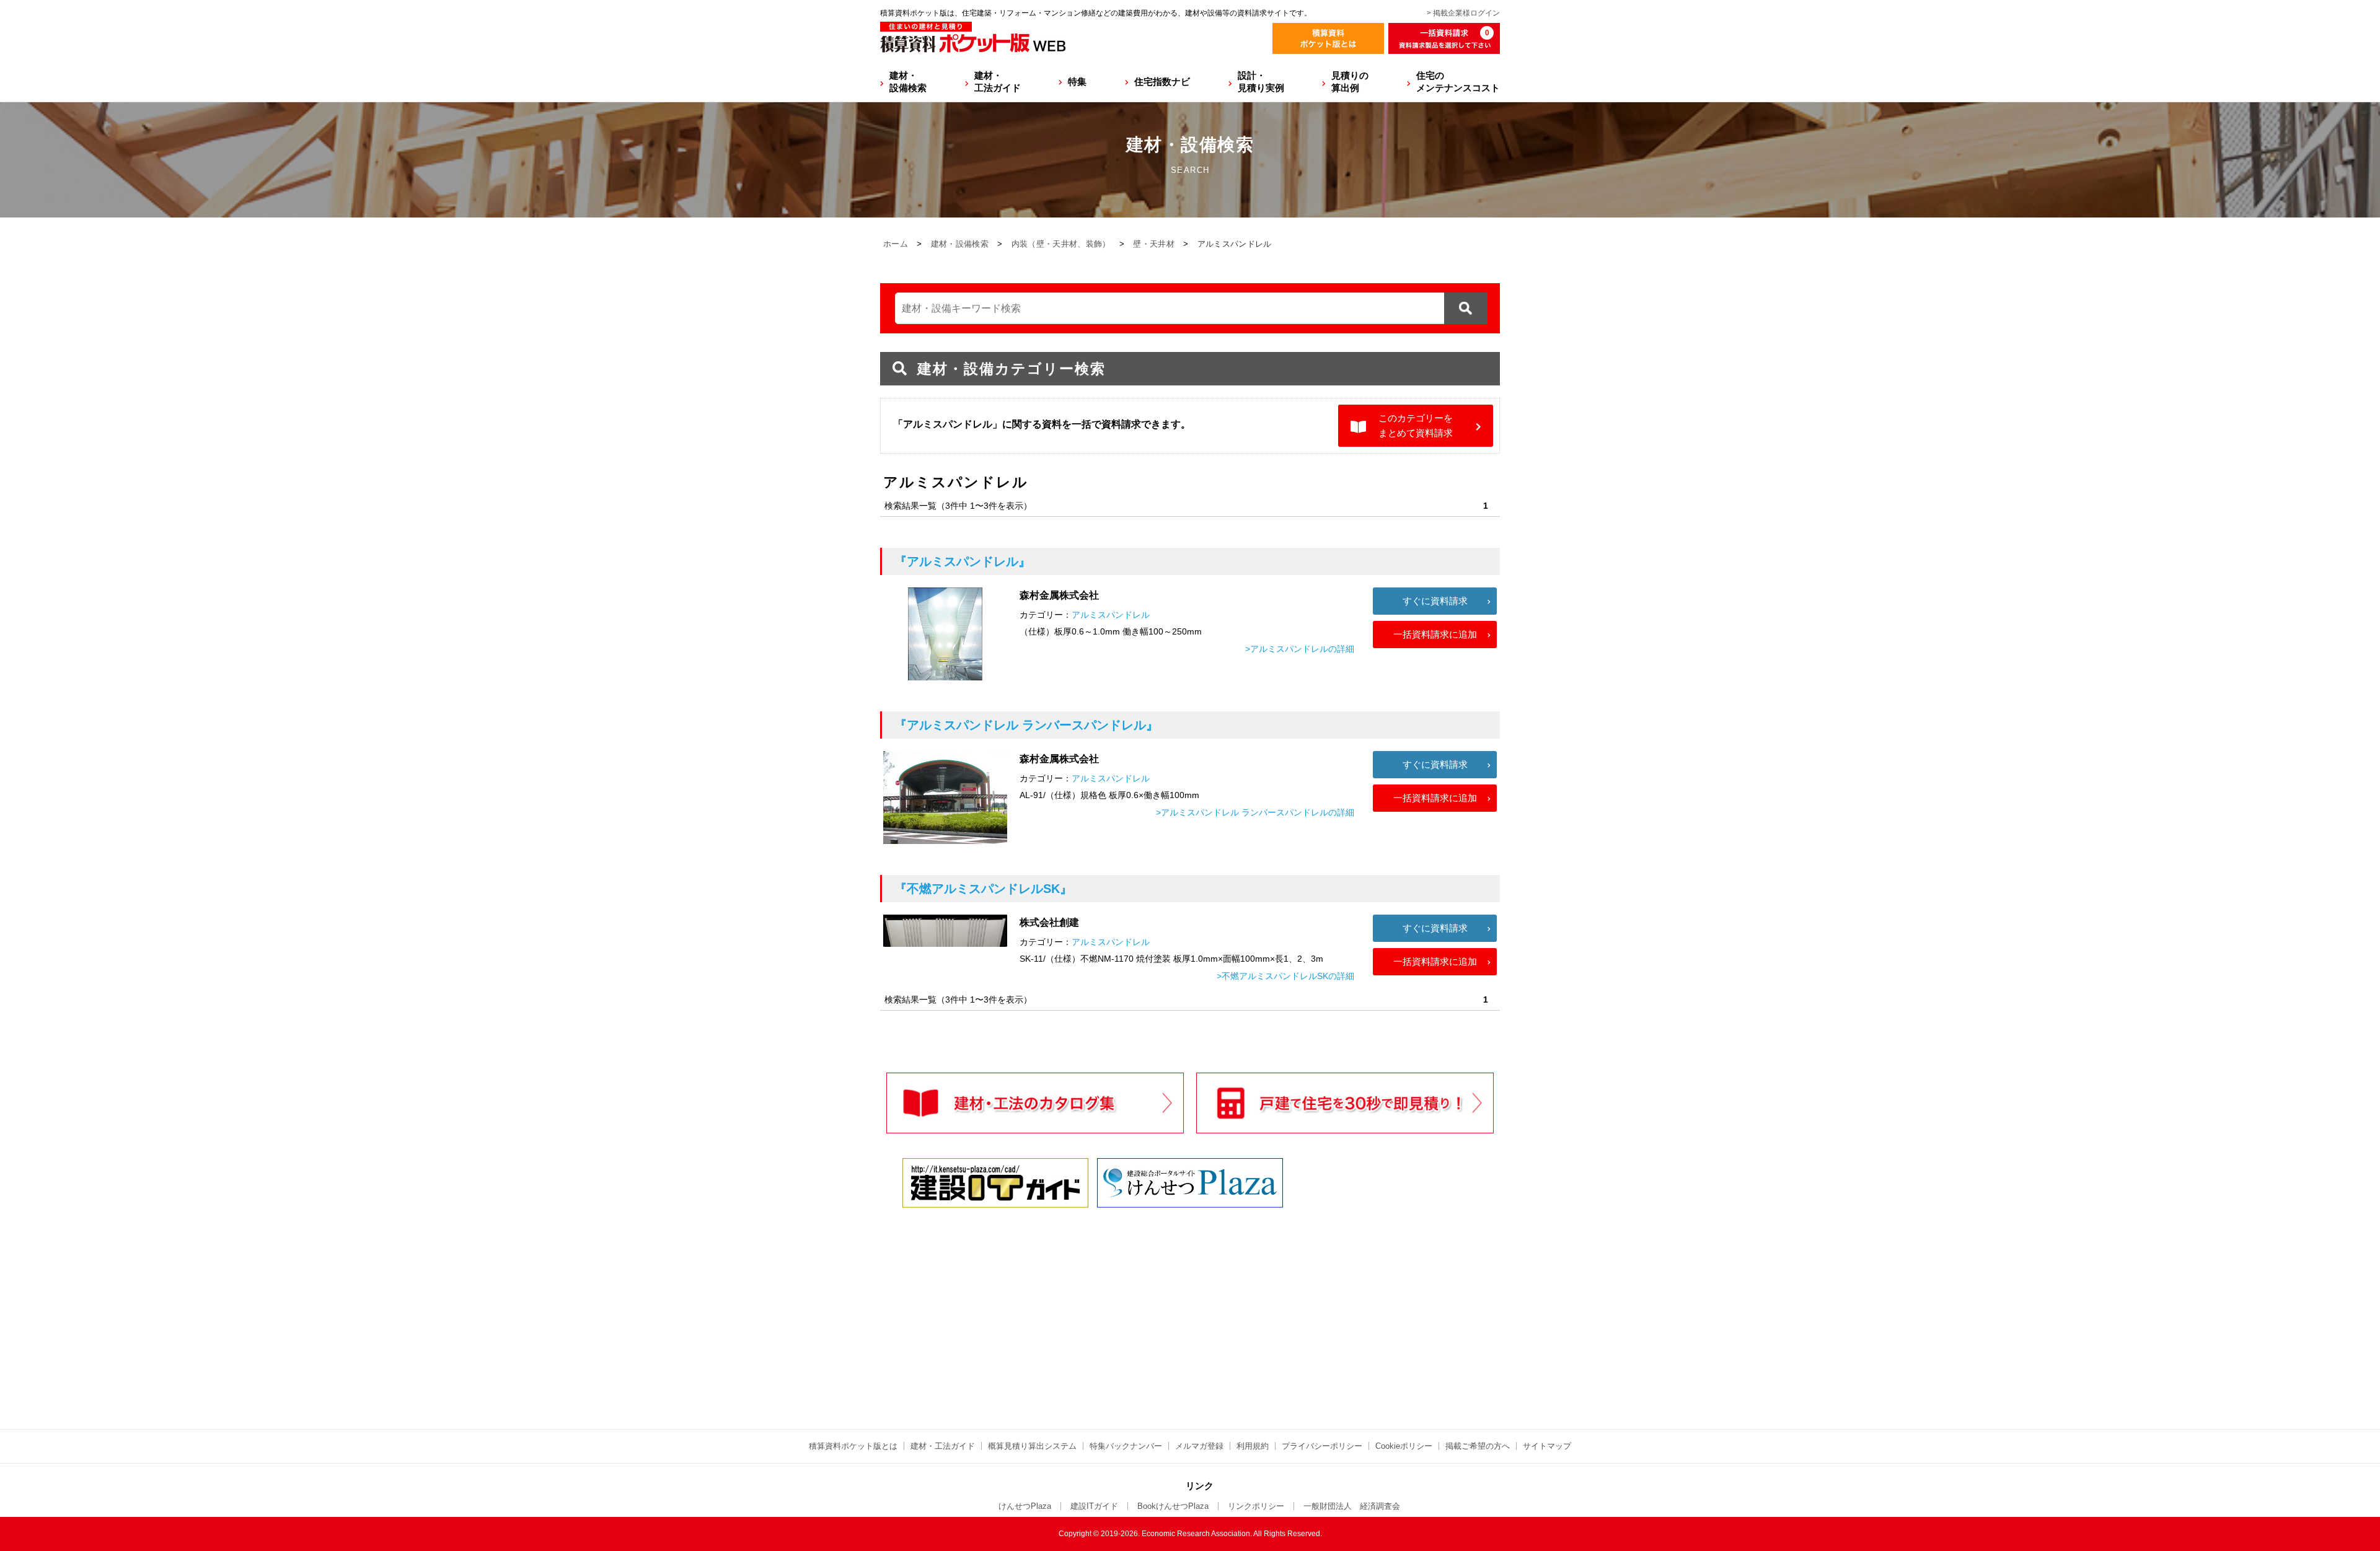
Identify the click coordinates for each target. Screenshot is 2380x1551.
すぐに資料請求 (1435, 601)
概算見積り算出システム (1032, 1446)
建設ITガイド (1094, 1506)
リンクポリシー (1256, 1506)
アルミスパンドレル (1111, 615)
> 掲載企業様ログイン (1463, 13)
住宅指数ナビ (1162, 81)
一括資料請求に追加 (1435, 634)
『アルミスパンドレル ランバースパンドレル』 (1026, 725)
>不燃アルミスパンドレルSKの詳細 (1285, 976)
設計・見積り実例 (1261, 81)
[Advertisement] (1082, 1307)
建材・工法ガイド (998, 81)
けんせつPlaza (1025, 1506)
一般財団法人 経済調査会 (1352, 1506)
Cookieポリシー (1404, 1446)
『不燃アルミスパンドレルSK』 (983, 889)
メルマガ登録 (1199, 1446)
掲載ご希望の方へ (1478, 1446)
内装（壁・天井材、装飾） (1061, 244)
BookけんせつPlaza (1173, 1506)
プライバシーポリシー (1322, 1446)
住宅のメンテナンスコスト (1458, 81)
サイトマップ (1547, 1446)
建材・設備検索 (908, 81)
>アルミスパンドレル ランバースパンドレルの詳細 (1255, 812)
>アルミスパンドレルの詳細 (1300, 649)
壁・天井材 (1154, 244)
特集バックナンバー (1126, 1446)
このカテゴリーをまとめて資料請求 (1416, 425)
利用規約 (1253, 1446)
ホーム (896, 244)
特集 (1077, 81)
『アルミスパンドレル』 (963, 561)
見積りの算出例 (1350, 81)
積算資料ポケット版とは (853, 1446)
